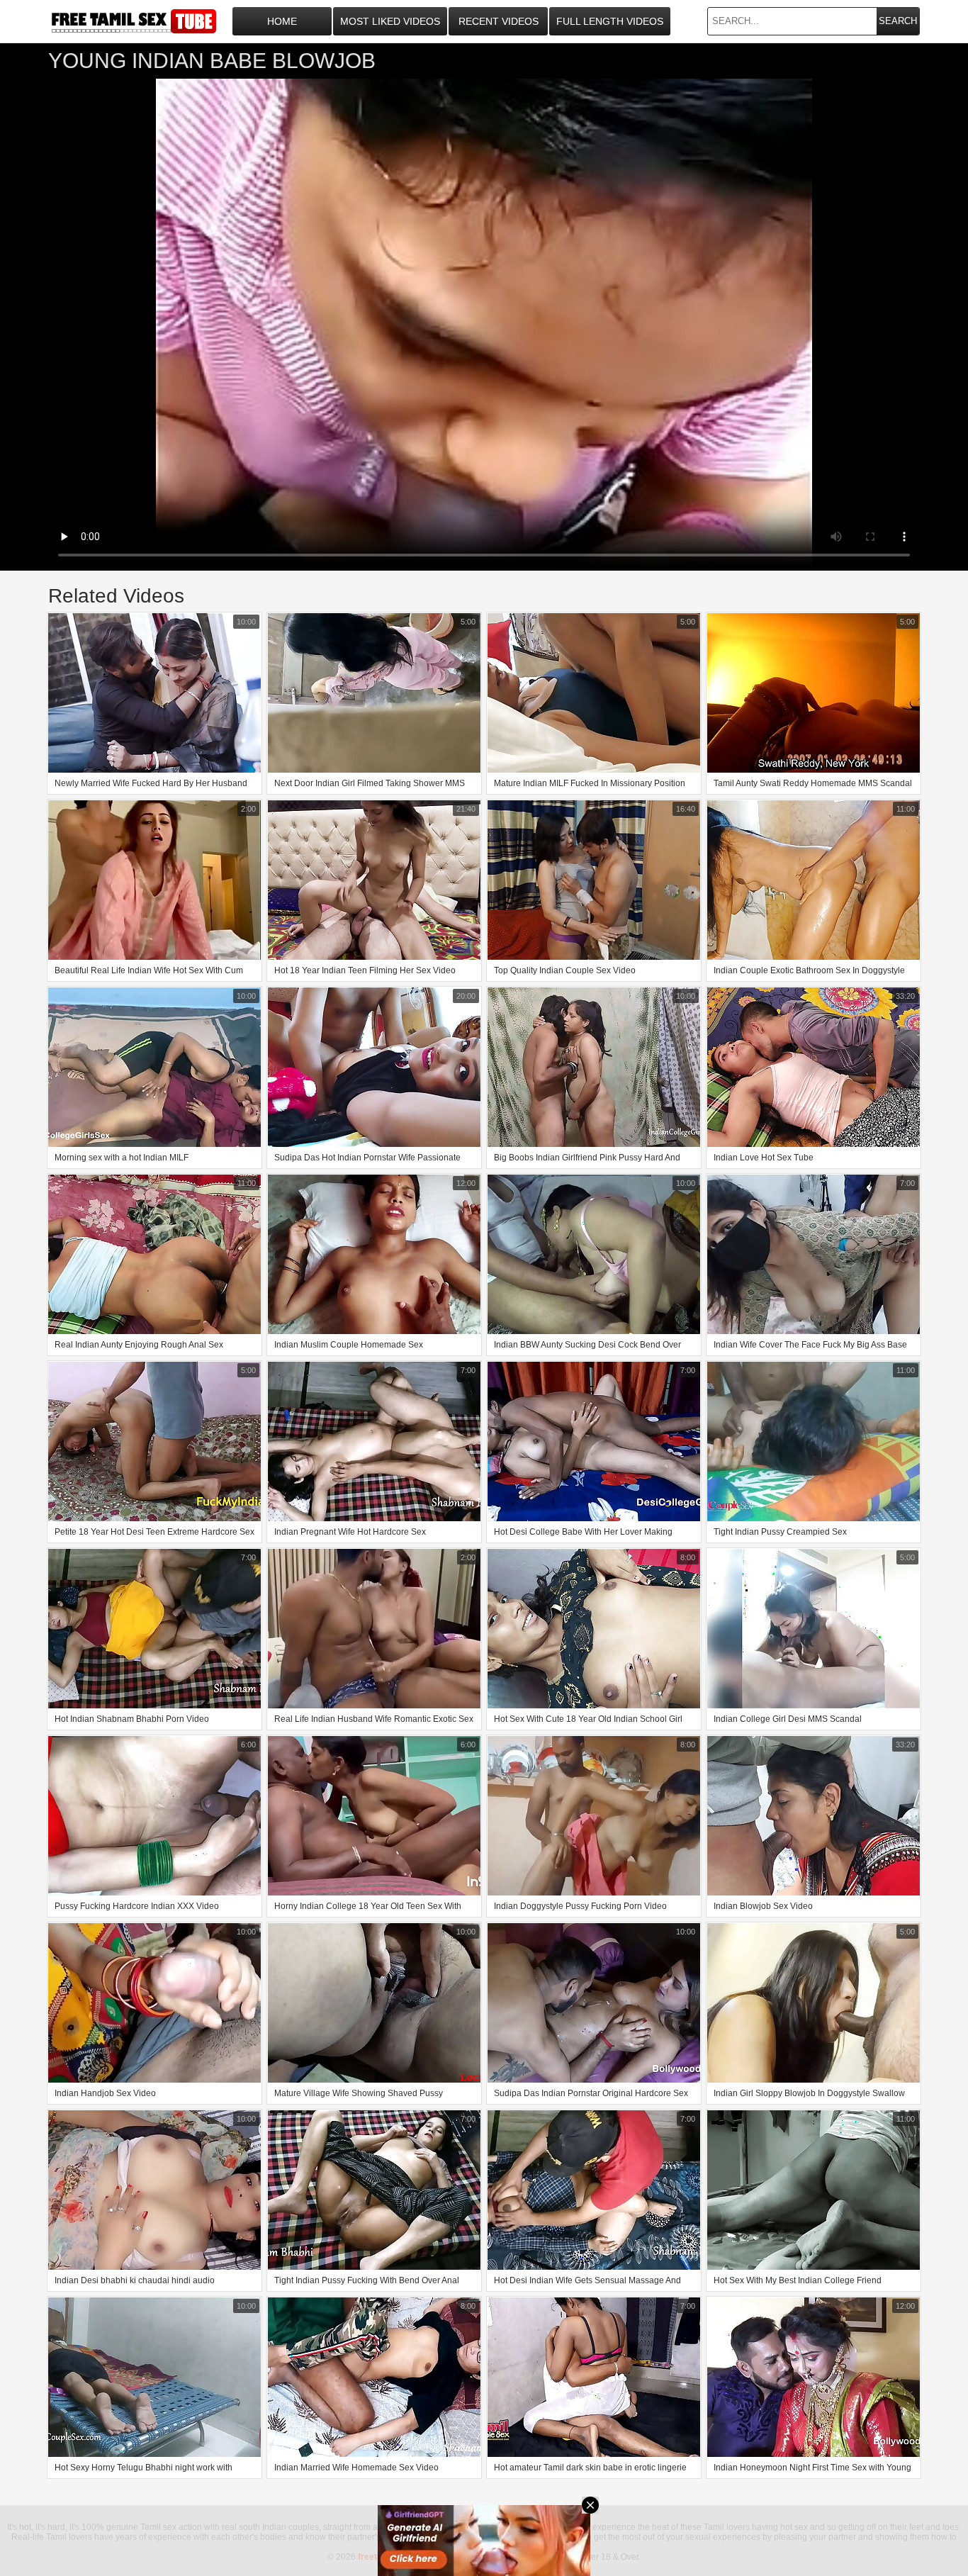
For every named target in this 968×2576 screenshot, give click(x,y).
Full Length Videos (610, 21)
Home (282, 21)
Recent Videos (499, 21)
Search (898, 21)
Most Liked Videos (390, 21)
